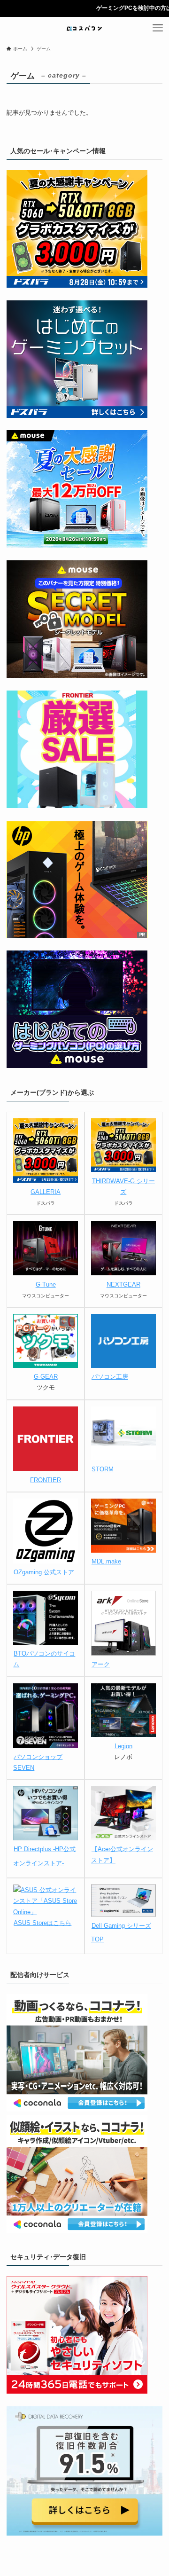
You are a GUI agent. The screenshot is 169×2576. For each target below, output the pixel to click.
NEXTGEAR (123, 1284)
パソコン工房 (110, 1377)
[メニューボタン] (158, 28)
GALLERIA (46, 1192)
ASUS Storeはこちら (42, 1923)
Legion (123, 1746)
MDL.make (106, 1561)
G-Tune (46, 1284)
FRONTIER (46, 1480)
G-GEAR (46, 1377)
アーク (101, 1664)
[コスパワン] (84, 28)
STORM (103, 1469)
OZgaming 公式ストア (44, 1572)
